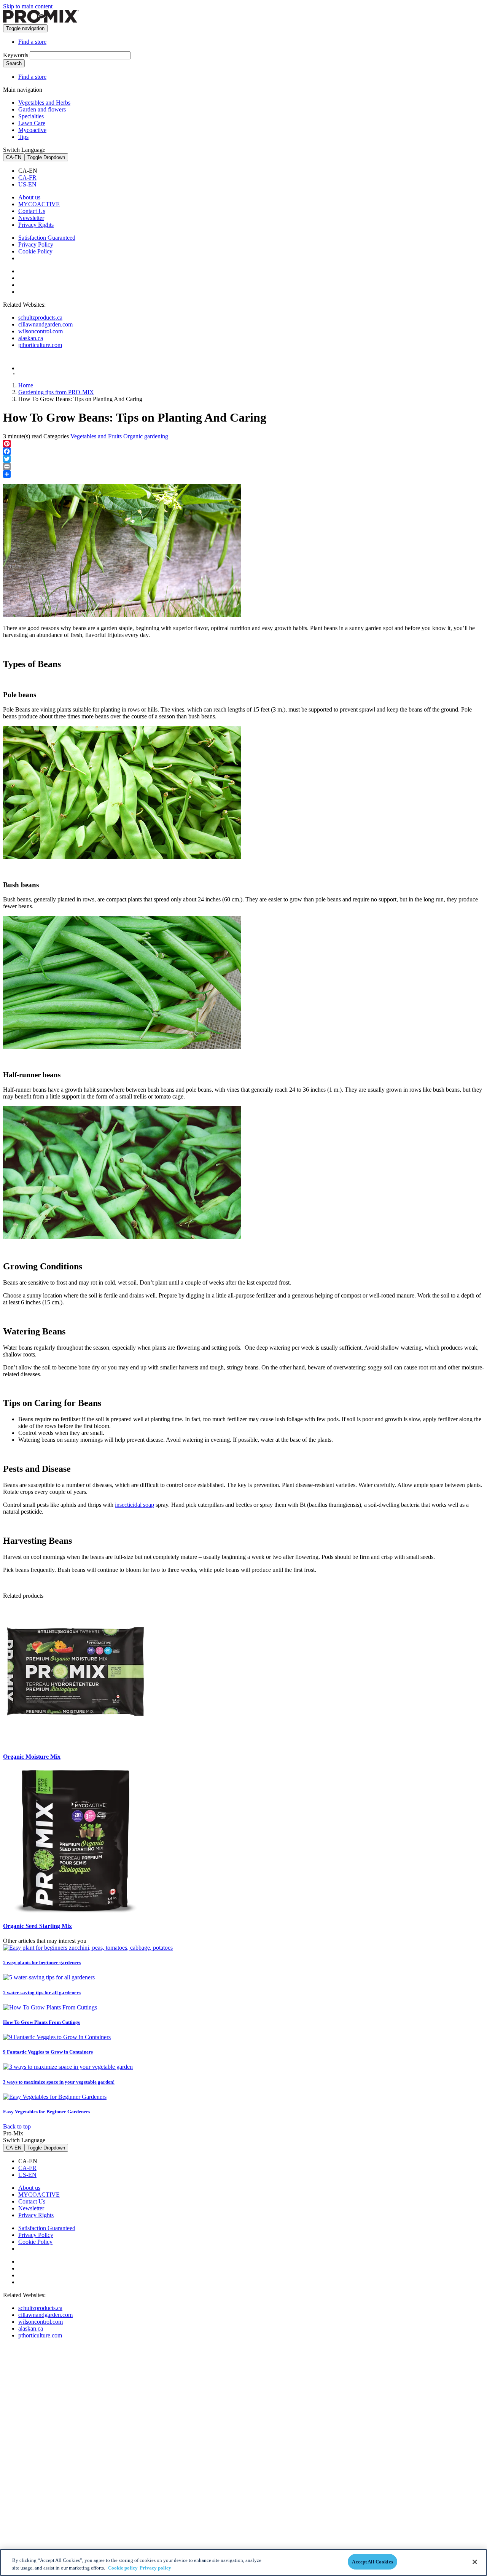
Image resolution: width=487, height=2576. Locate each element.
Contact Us (32, 211)
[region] (243, 2562)
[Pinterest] (243, 444)
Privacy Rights (36, 225)
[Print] (243, 466)
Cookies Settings (45, 259)
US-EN (27, 184)
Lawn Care (32, 123)
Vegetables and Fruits (96, 436)
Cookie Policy (35, 251)
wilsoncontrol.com (41, 331)
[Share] (243, 474)
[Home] (41, 21)
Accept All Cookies (372, 2562)
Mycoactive (32, 130)
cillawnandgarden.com (45, 324)
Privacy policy (155, 2568)
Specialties (31, 116)
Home (26, 385)
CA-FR (27, 178)
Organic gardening (146, 436)
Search (14, 63)
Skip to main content (28, 6)
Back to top (17, 2126)
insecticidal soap (134, 1505)
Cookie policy (123, 2568)
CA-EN (14, 157)
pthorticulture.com (40, 345)
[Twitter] (243, 459)
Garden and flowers (42, 109)
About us (29, 197)
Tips (23, 137)
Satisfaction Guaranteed (47, 238)
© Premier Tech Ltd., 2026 (39, 374)
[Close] (475, 2562)
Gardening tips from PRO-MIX (56, 392)
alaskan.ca (31, 338)
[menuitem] (251, 171)
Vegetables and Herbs (44, 103)
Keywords (16, 55)
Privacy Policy (36, 244)
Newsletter (31, 218)
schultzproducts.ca (40, 318)
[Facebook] (243, 451)
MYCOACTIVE (39, 204)
